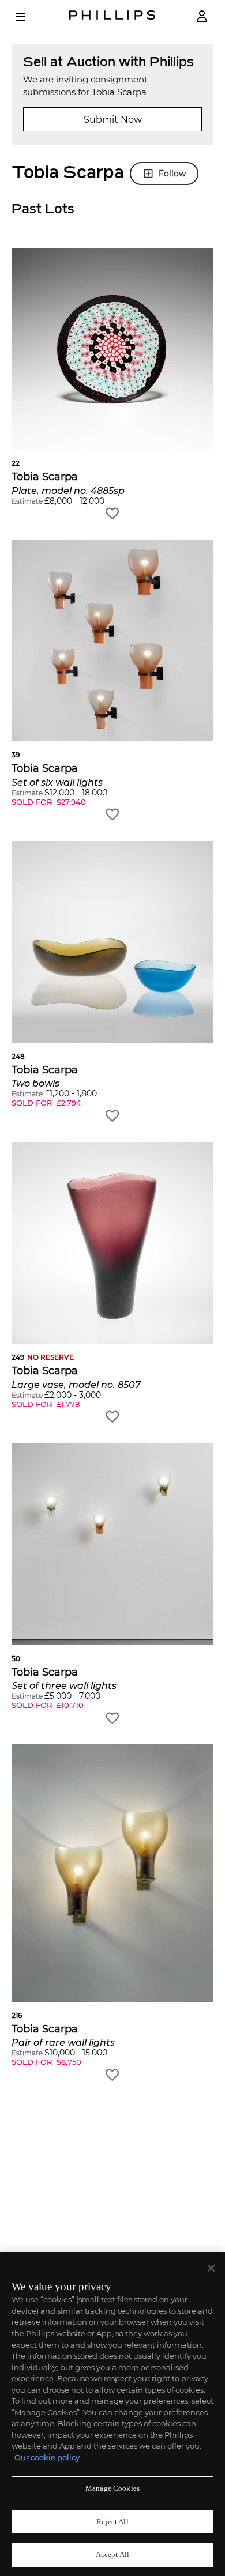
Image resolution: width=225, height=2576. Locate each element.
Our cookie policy (47, 2457)
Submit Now (113, 120)
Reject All (112, 2522)
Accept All (112, 2554)
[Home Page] (112, 16)
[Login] (202, 16)
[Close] (211, 2268)
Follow (172, 174)
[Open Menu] (29, 17)
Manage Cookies (112, 2488)
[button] (112, 384)
